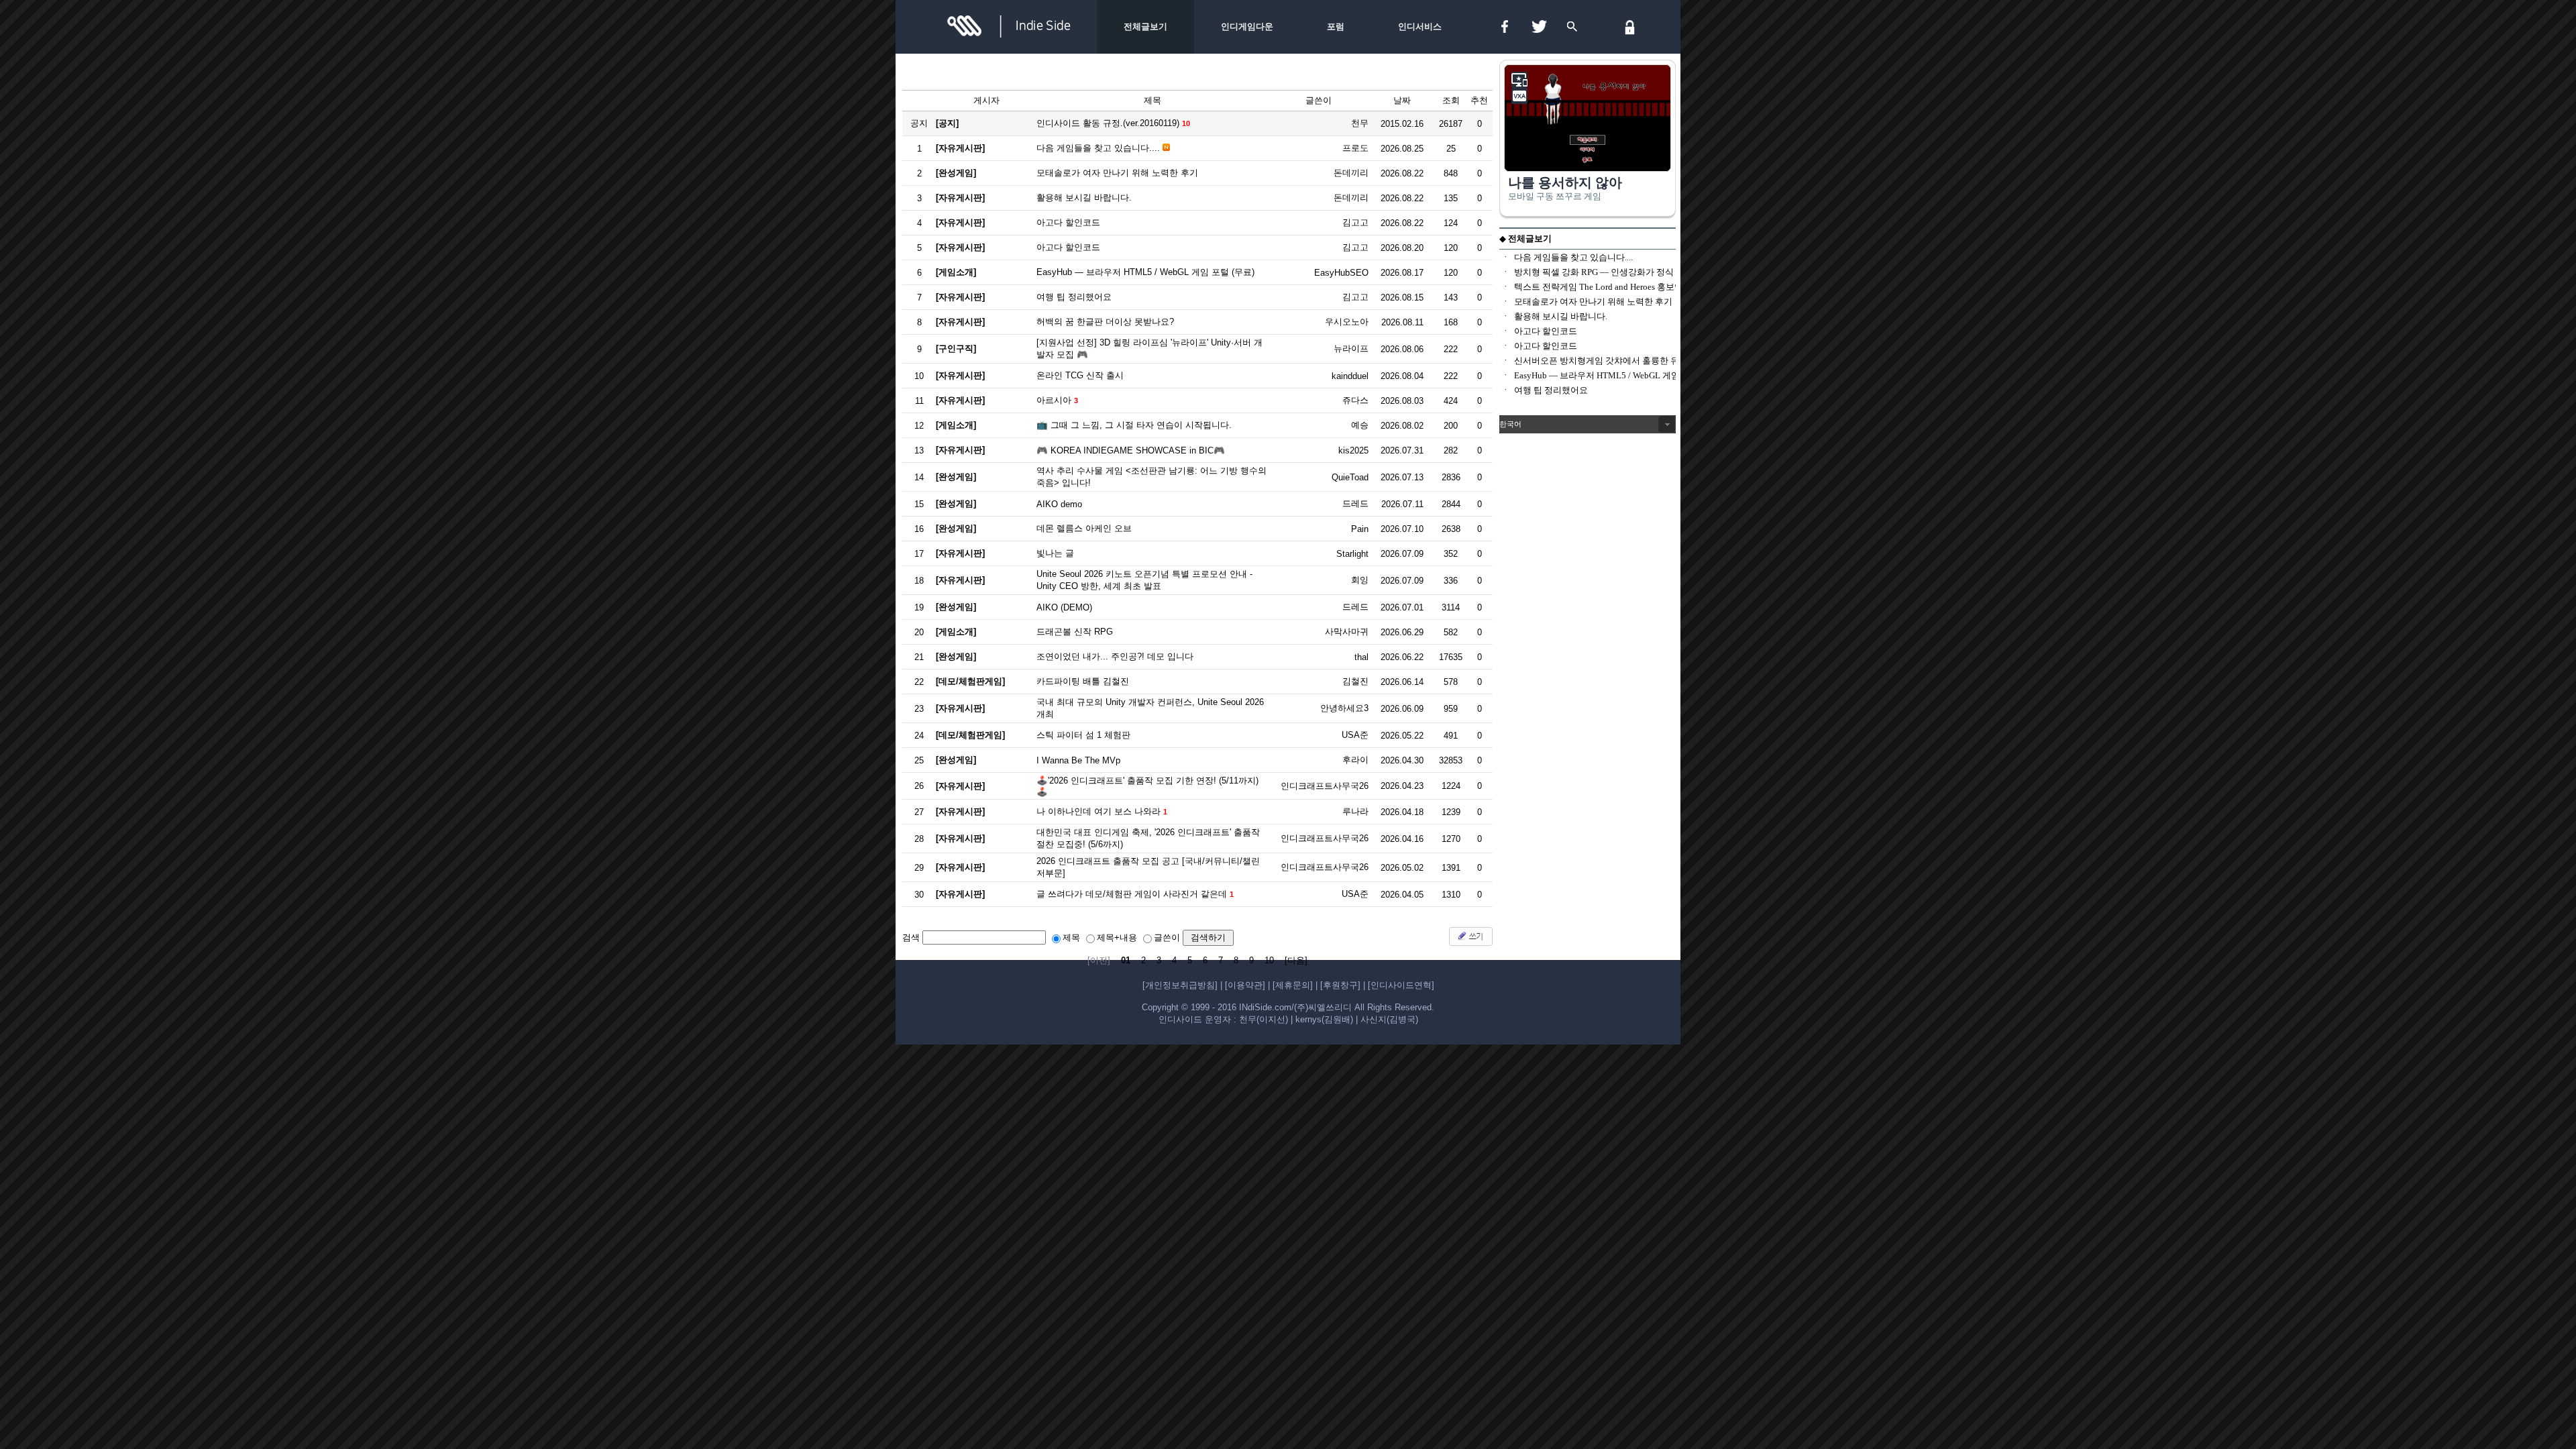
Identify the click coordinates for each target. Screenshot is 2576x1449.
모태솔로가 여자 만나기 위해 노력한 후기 (1117, 173)
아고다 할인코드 (1068, 222)
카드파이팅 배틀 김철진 (1083, 681)
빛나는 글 (1055, 553)
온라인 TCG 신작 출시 (1080, 375)
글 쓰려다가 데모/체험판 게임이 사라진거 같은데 (1132, 894)
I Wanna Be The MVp (1078, 760)
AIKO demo (1059, 504)
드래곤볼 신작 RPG (1075, 632)
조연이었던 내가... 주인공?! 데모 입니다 (1115, 656)
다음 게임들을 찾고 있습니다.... (1098, 148)
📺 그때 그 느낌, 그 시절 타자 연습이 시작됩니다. (1134, 425)
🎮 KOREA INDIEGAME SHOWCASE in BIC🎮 (1131, 450)
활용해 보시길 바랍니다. (1084, 198)
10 (1269, 960)
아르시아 (1054, 400)
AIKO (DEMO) (1064, 607)
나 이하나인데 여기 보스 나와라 (1098, 811)
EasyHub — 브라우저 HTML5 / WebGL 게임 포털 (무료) (1145, 272)
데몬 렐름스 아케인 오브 (1084, 528)
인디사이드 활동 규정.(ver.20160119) (1108, 123)
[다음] (1296, 960)
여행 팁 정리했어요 (1074, 297)
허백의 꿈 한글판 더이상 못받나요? (1105, 322)
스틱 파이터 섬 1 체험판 (1083, 735)
